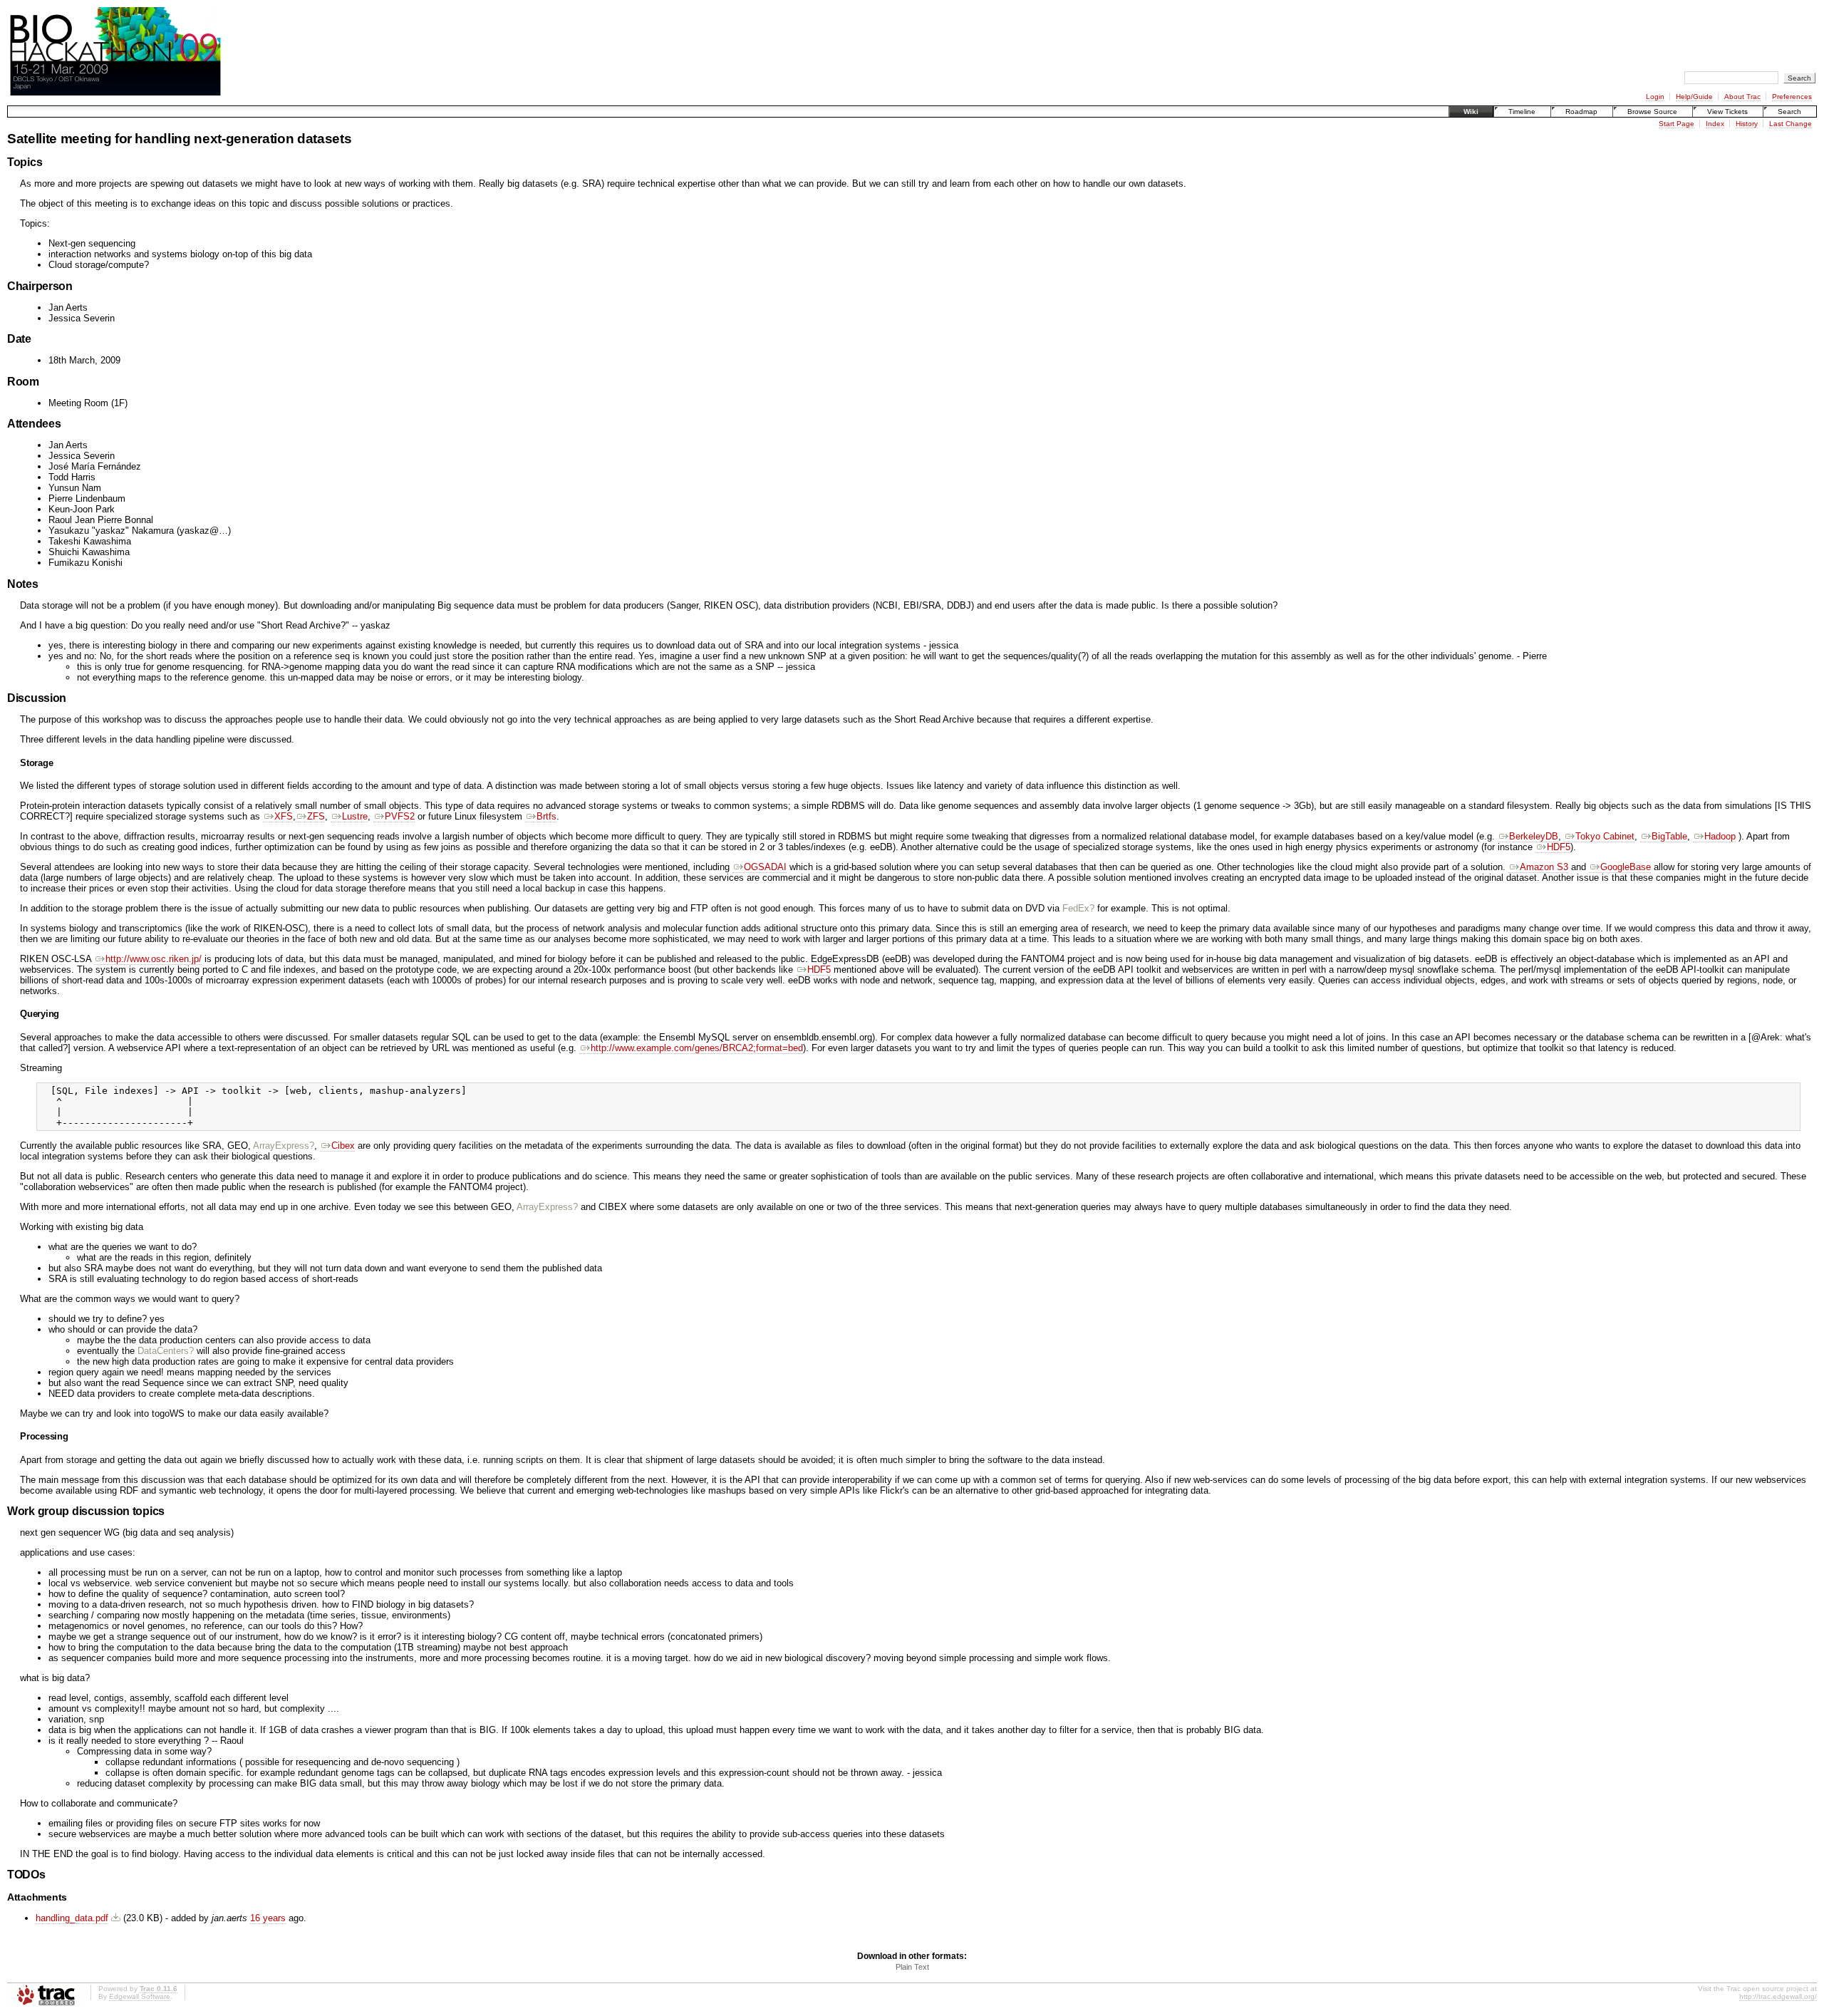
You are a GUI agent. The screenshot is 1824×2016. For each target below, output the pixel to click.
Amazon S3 (1544, 867)
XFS (284, 816)
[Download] (116, 1918)
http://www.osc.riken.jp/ (154, 959)
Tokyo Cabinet (1605, 836)
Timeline (1522, 112)
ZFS (316, 816)
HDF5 (1559, 847)
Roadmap (1581, 112)
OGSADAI (765, 867)
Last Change (1791, 124)
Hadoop (1720, 836)
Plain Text (912, 1967)
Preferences (1792, 97)
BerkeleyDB (1534, 836)
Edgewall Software (140, 1996)
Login (1655, 97)
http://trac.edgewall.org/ (1778, 1996)
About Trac (1742, 97)
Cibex (343, 1146)
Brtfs (546, 816)
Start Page (1677, 124)
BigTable (1669, 836)
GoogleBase (1626, 867)
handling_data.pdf (72, 1918)
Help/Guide (1694, 97)
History (1747, 124)
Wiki (1471, 112)
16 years (268, 1918)
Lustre (355, 816)
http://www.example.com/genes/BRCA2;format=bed (697, 1048)
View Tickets (1727, 112)
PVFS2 (400, 816)
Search (1789, 112)
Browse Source (1652, 112)
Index (1715, 124)
